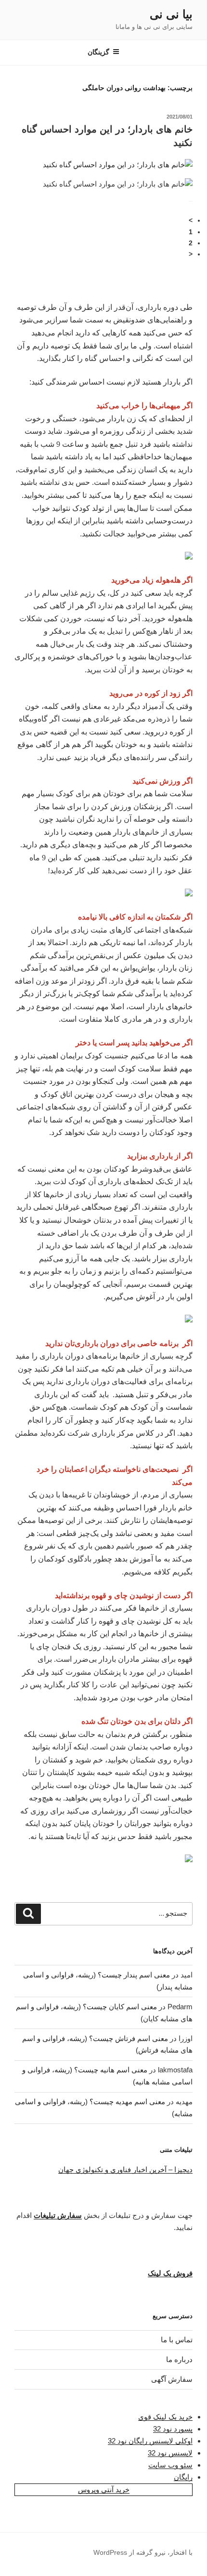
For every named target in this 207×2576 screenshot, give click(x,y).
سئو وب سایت (170, 2465)
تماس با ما (177, 2340)
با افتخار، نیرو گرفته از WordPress (143, 2552)
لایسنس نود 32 (170, 2453)
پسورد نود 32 (173, 2429)
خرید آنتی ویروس (104, 2489)
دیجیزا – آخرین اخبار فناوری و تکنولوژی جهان (125, 2169)
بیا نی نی (171, 14)
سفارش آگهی (172, 2379)
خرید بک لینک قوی (165, 2417)
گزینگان (98, 52)
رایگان (183, 2477)
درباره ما (179, 2359)
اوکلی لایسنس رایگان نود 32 (150, 2441)
